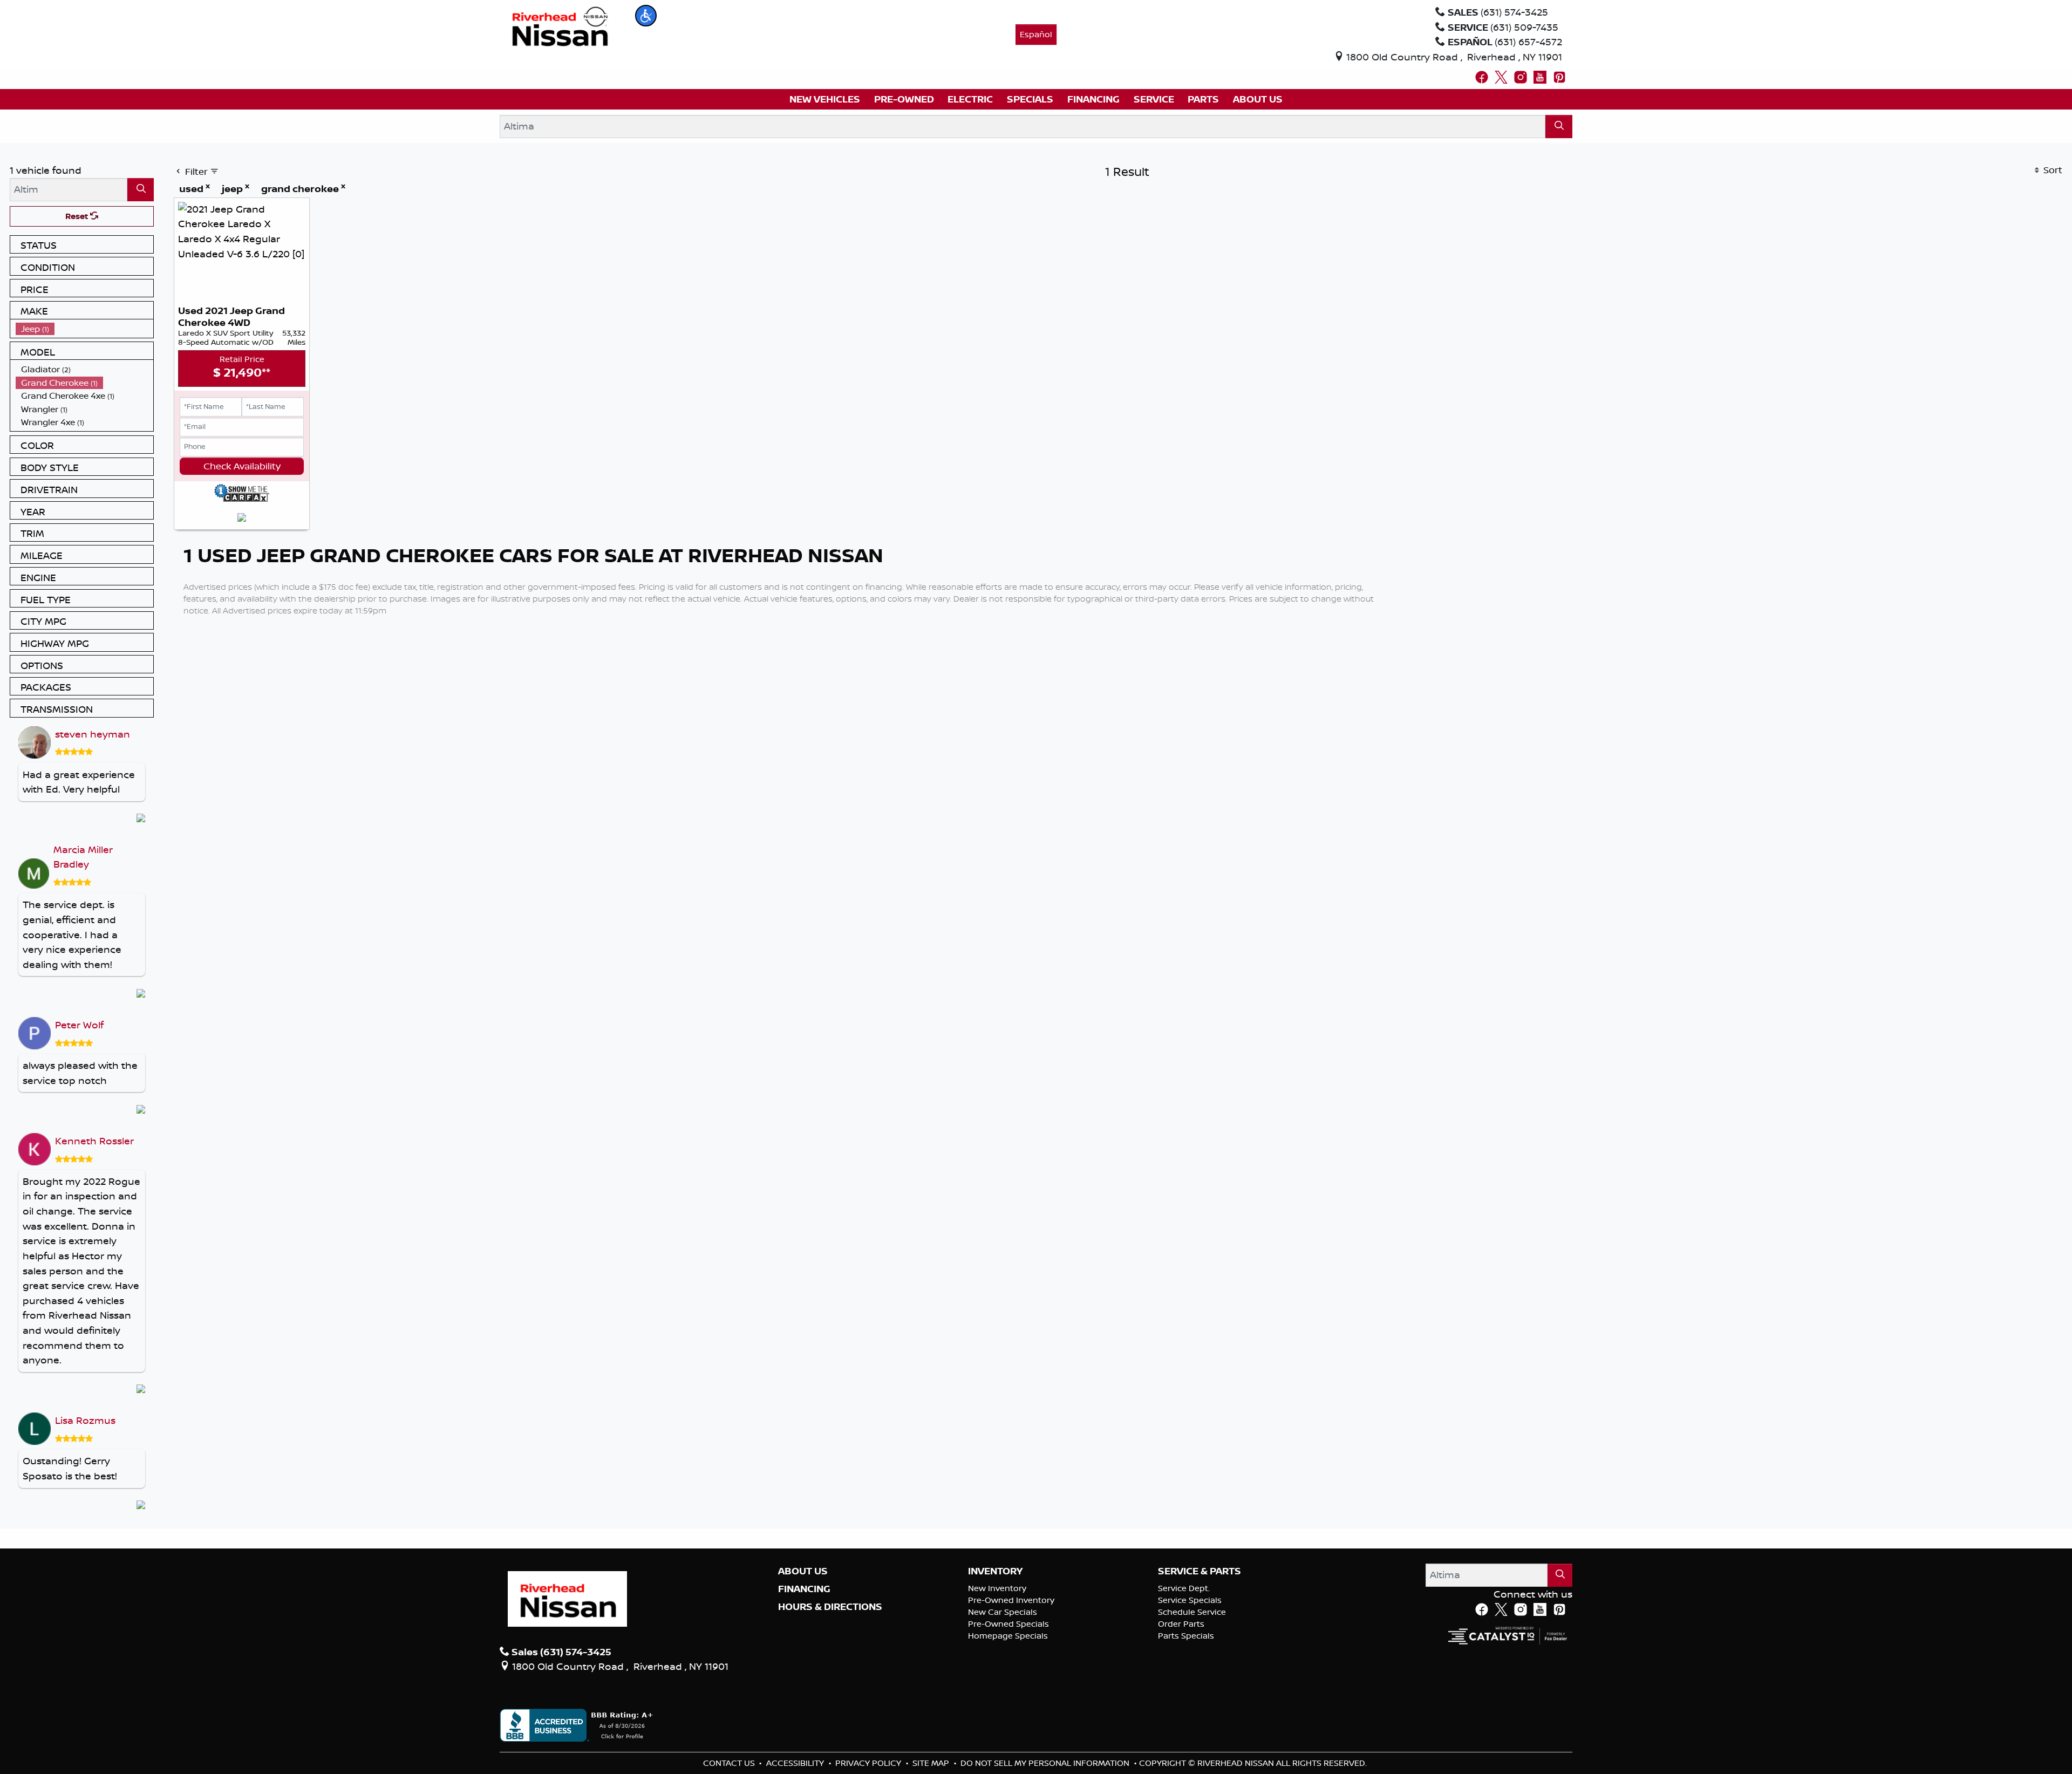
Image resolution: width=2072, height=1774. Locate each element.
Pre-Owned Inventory (1011, 1600)
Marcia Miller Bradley (83, 857)
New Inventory (997, 1588)
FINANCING (804, 1589)
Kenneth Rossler (94, 1141)
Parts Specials (1186, 1636)
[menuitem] (85, 329)
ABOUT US (803, 1571)
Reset (78, 216)
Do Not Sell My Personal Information (1046, 1763)
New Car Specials (1003, 1612)
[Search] (1559, 127)
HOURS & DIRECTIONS (830, 1607)
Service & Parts (1199, 1571)
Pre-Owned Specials (1008, 1624)
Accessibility (796, 1763)
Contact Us (730, 1763)
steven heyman (93, 734)
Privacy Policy (869, 1763)
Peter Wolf (79, 1025)
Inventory (995, 1571)
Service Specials (1190, 1600)
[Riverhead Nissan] (560, 25)
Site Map (932, 1763)
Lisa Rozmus (85, 1420)
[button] (646, 16)
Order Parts (1181, 1624)
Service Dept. (1184, 1588)
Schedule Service (1192, 1612)
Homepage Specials (1008, 1636)
